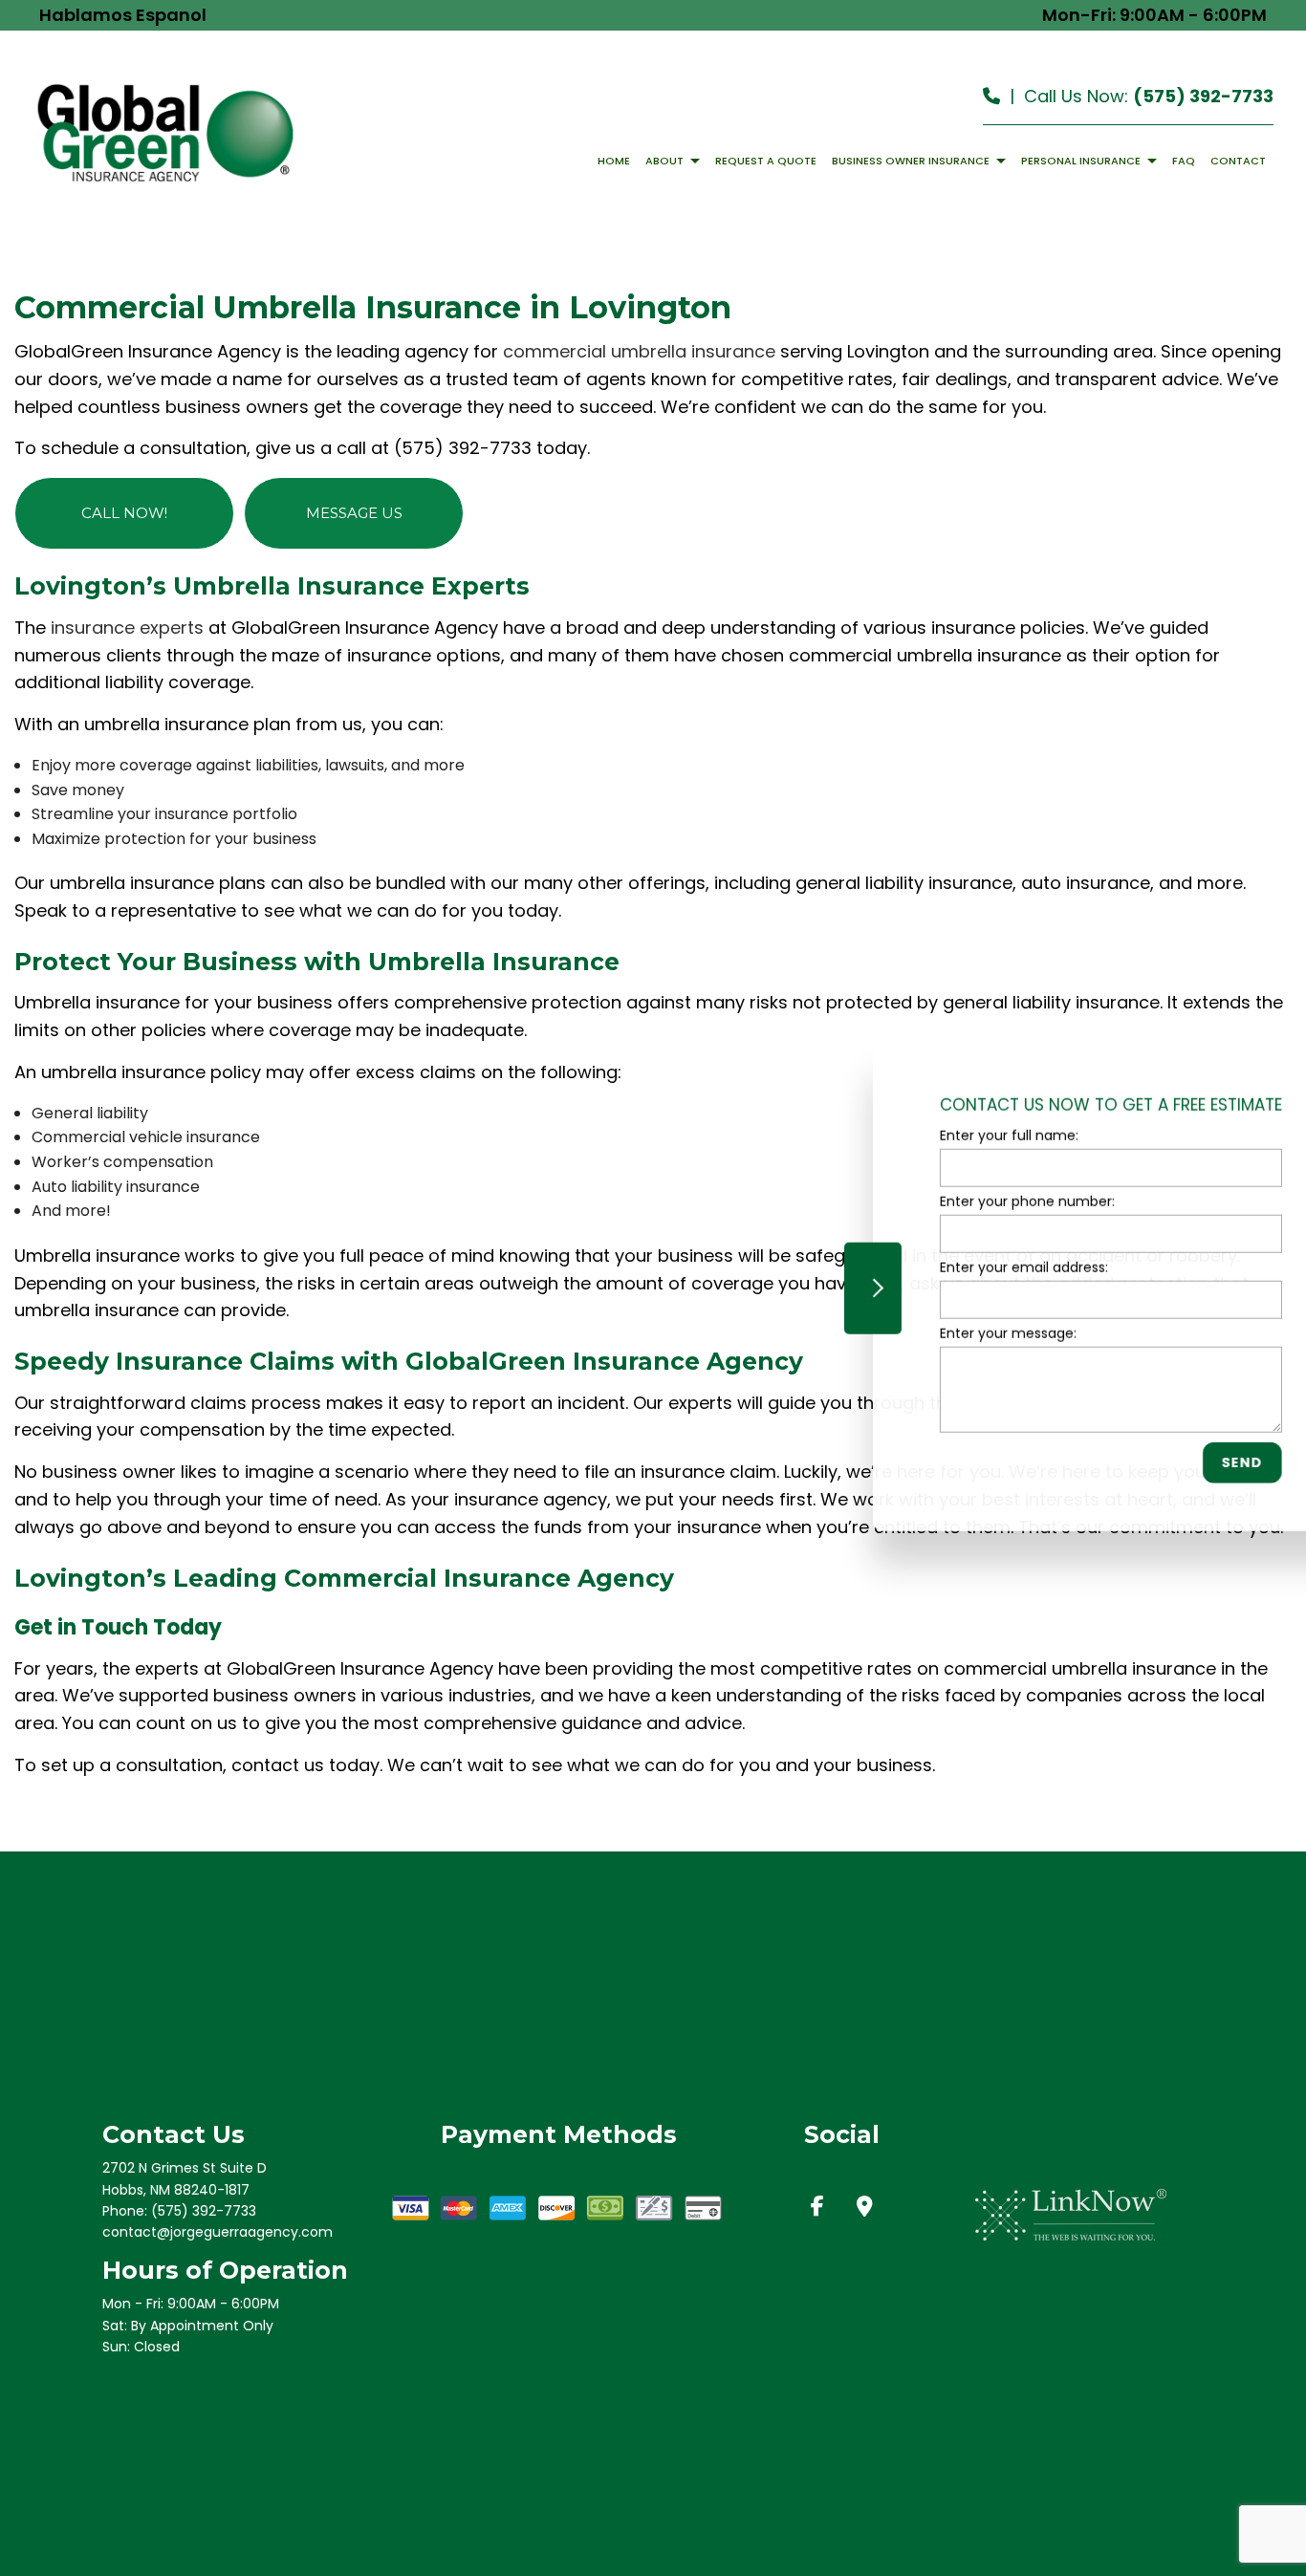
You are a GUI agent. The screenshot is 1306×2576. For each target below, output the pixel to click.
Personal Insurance (1081, 161)
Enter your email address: (955, 1267)
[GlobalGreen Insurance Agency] (165, 131)
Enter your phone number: (958, 1201)
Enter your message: (939, 1333)
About (664, 161)
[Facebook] (817, 2208)
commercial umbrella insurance (639, 351)
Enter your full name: (940, 1135)
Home (614, 161)
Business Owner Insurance (911, 161)
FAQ (1184, 161)
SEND (1174, 1462)
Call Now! (124, 513)
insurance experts (127, 628)
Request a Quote (766, 161)
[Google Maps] (865, 2208)
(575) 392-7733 (1203, 96)
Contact (1238, 161)
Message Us (354, 513)
